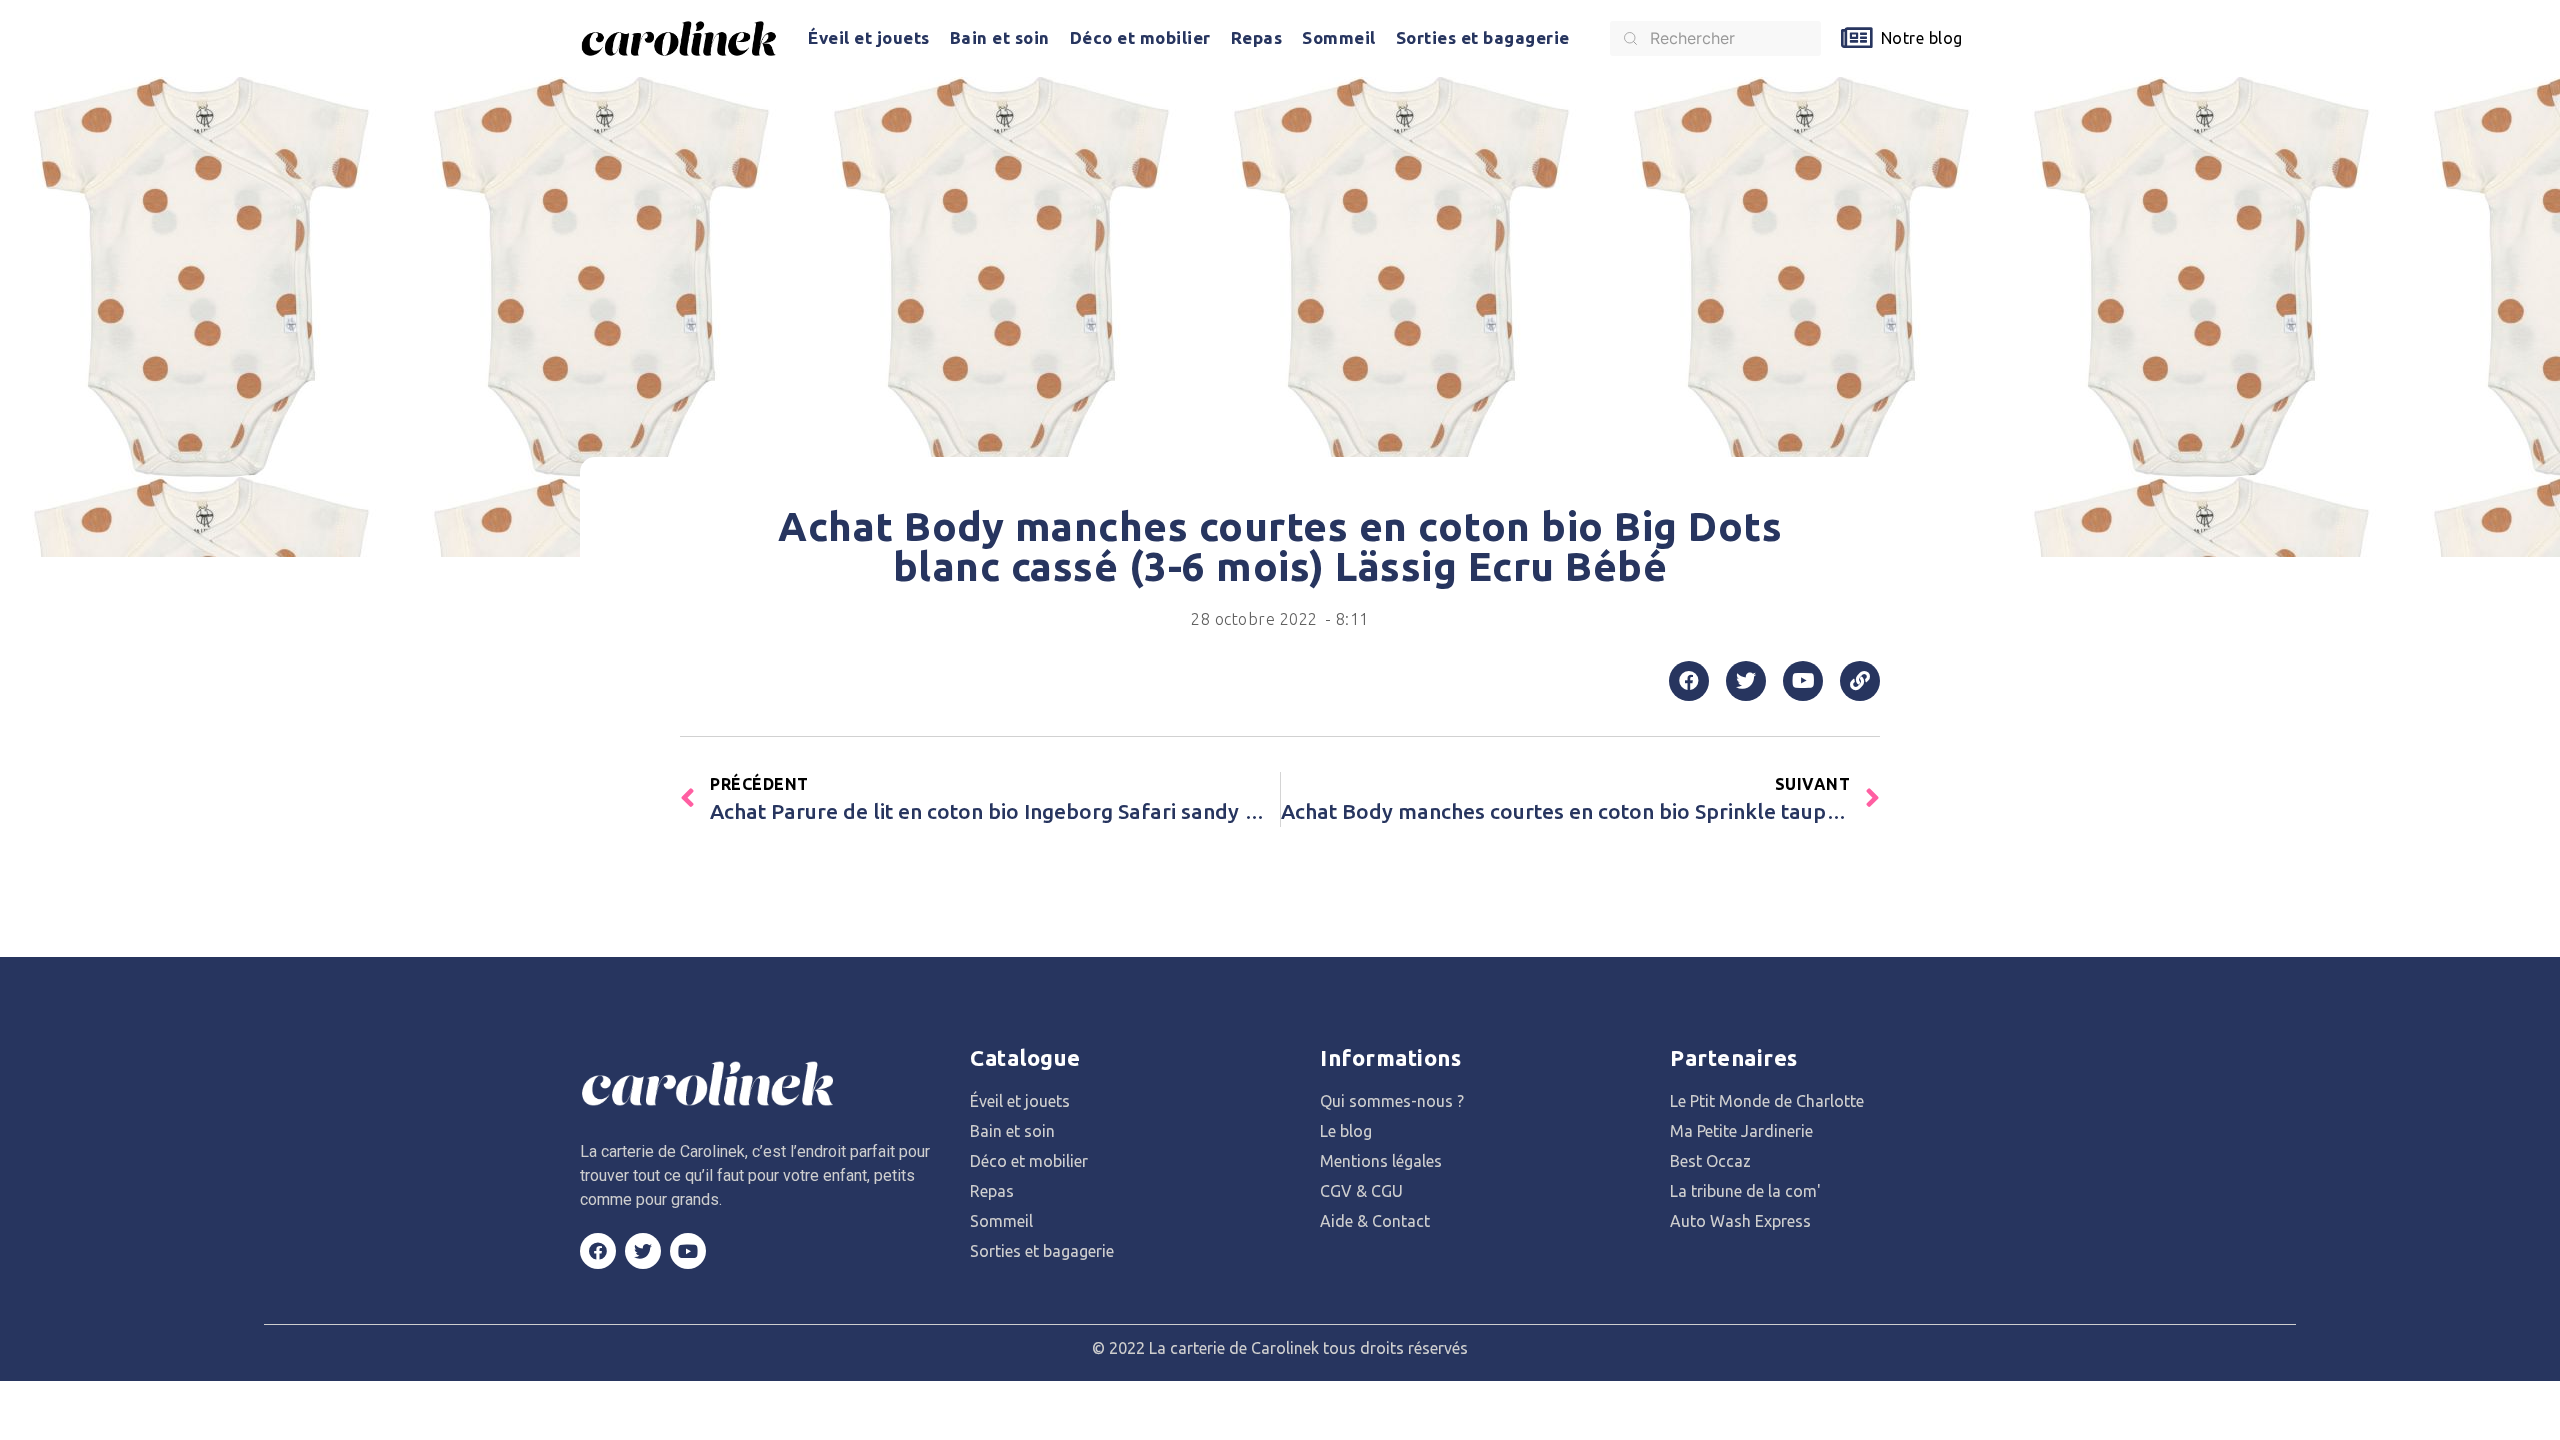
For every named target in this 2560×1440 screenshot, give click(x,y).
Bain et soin (1000, 37)
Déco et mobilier (1140, 37)
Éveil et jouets (869, 37)
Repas (1257, 37)
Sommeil (1339, 37)
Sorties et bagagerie (1483, 37)
